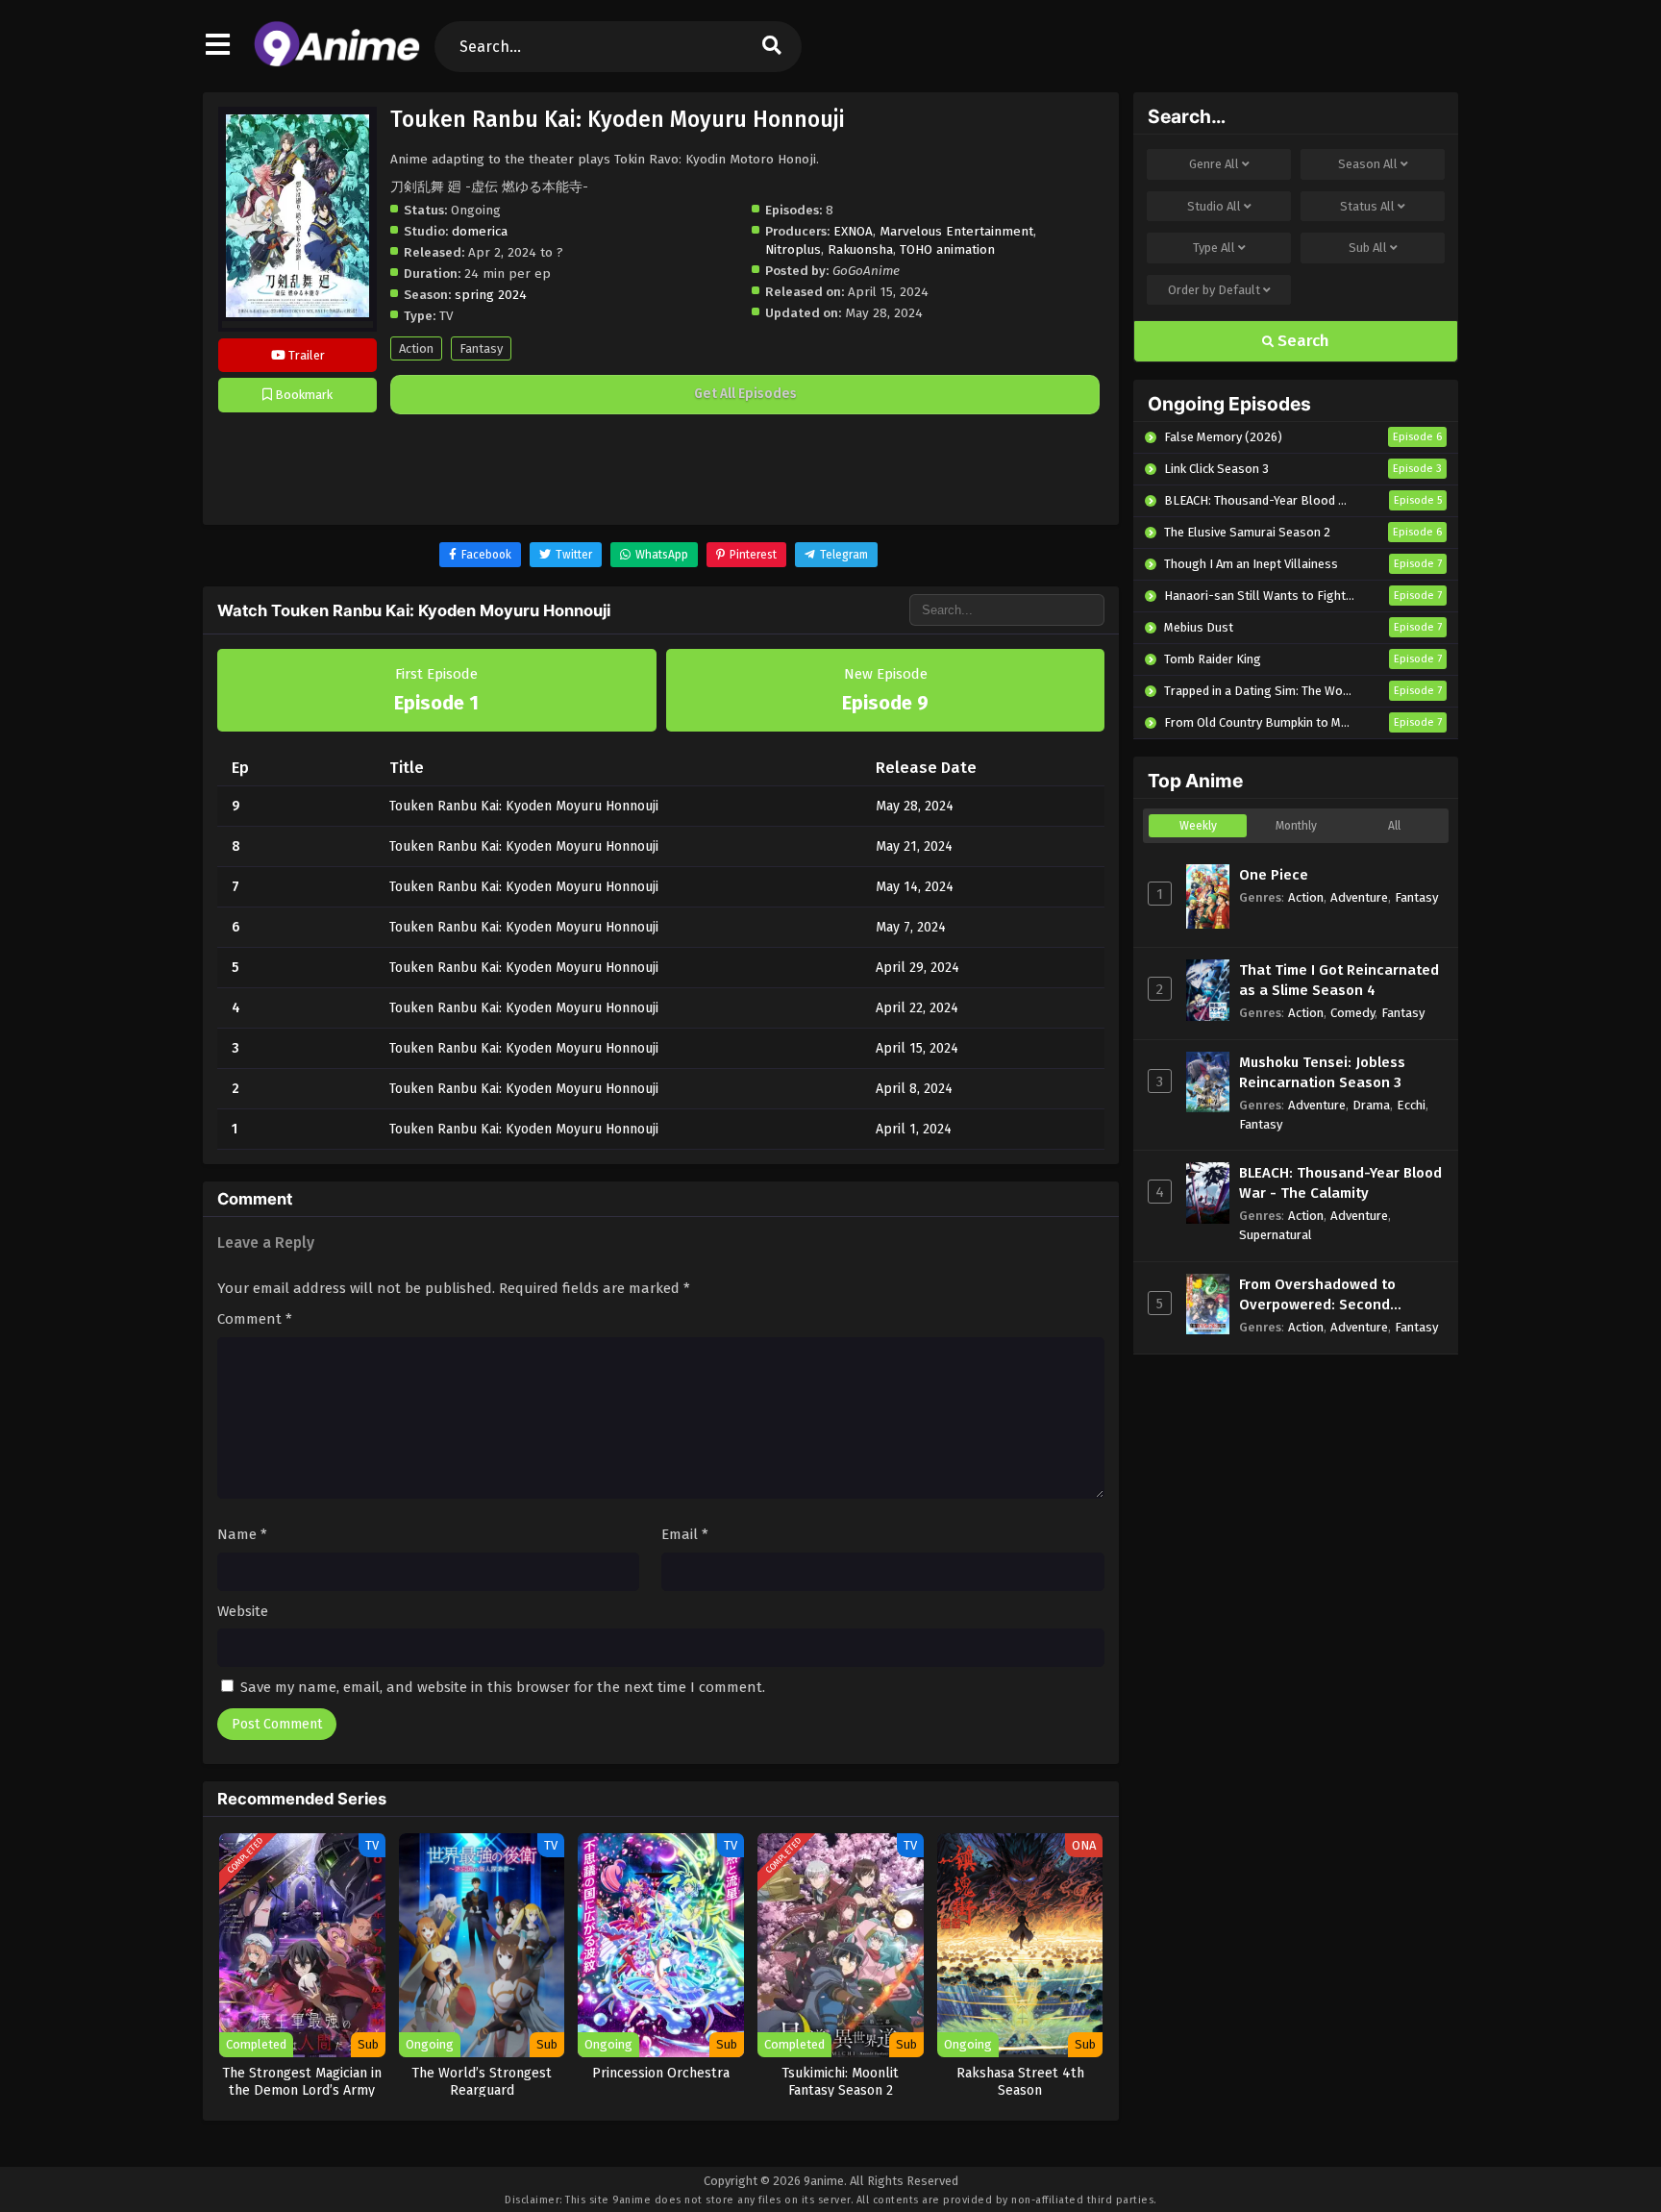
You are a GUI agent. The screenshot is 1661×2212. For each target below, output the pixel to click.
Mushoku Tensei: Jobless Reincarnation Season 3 (1322, 1072)
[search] (772, 47)
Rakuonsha (860, 249)
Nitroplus (793, 249)
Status (1367, 206)
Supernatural (1276, 1235)
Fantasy (481, 348)
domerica (480, 231)
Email (685, 1534)
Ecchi (1411, 1105)
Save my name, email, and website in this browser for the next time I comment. (503, 1687)
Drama (1371, 1105)
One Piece (1274, 875)
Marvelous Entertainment (956, 231)
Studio (1214, 206)
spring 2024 (491, 295)
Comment (255, 1319)
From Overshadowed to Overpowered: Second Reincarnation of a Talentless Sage (1340, 1295)
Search (1302, 341)
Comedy (1352, 1013)
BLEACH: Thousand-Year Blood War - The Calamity (1340, 1183)
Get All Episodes (745, 394)
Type (1214, 248)
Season (1368, 164)
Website (243, 1611)
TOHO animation (947, 249)
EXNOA (853, 231)
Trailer (305, 355)
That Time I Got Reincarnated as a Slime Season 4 (1339, 980)
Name (242, 1534)
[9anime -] (337, 62)
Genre (1214, 164)
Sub (1368, 248)
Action (416, 348)
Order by (1214, 290)
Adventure (1359, 897)
